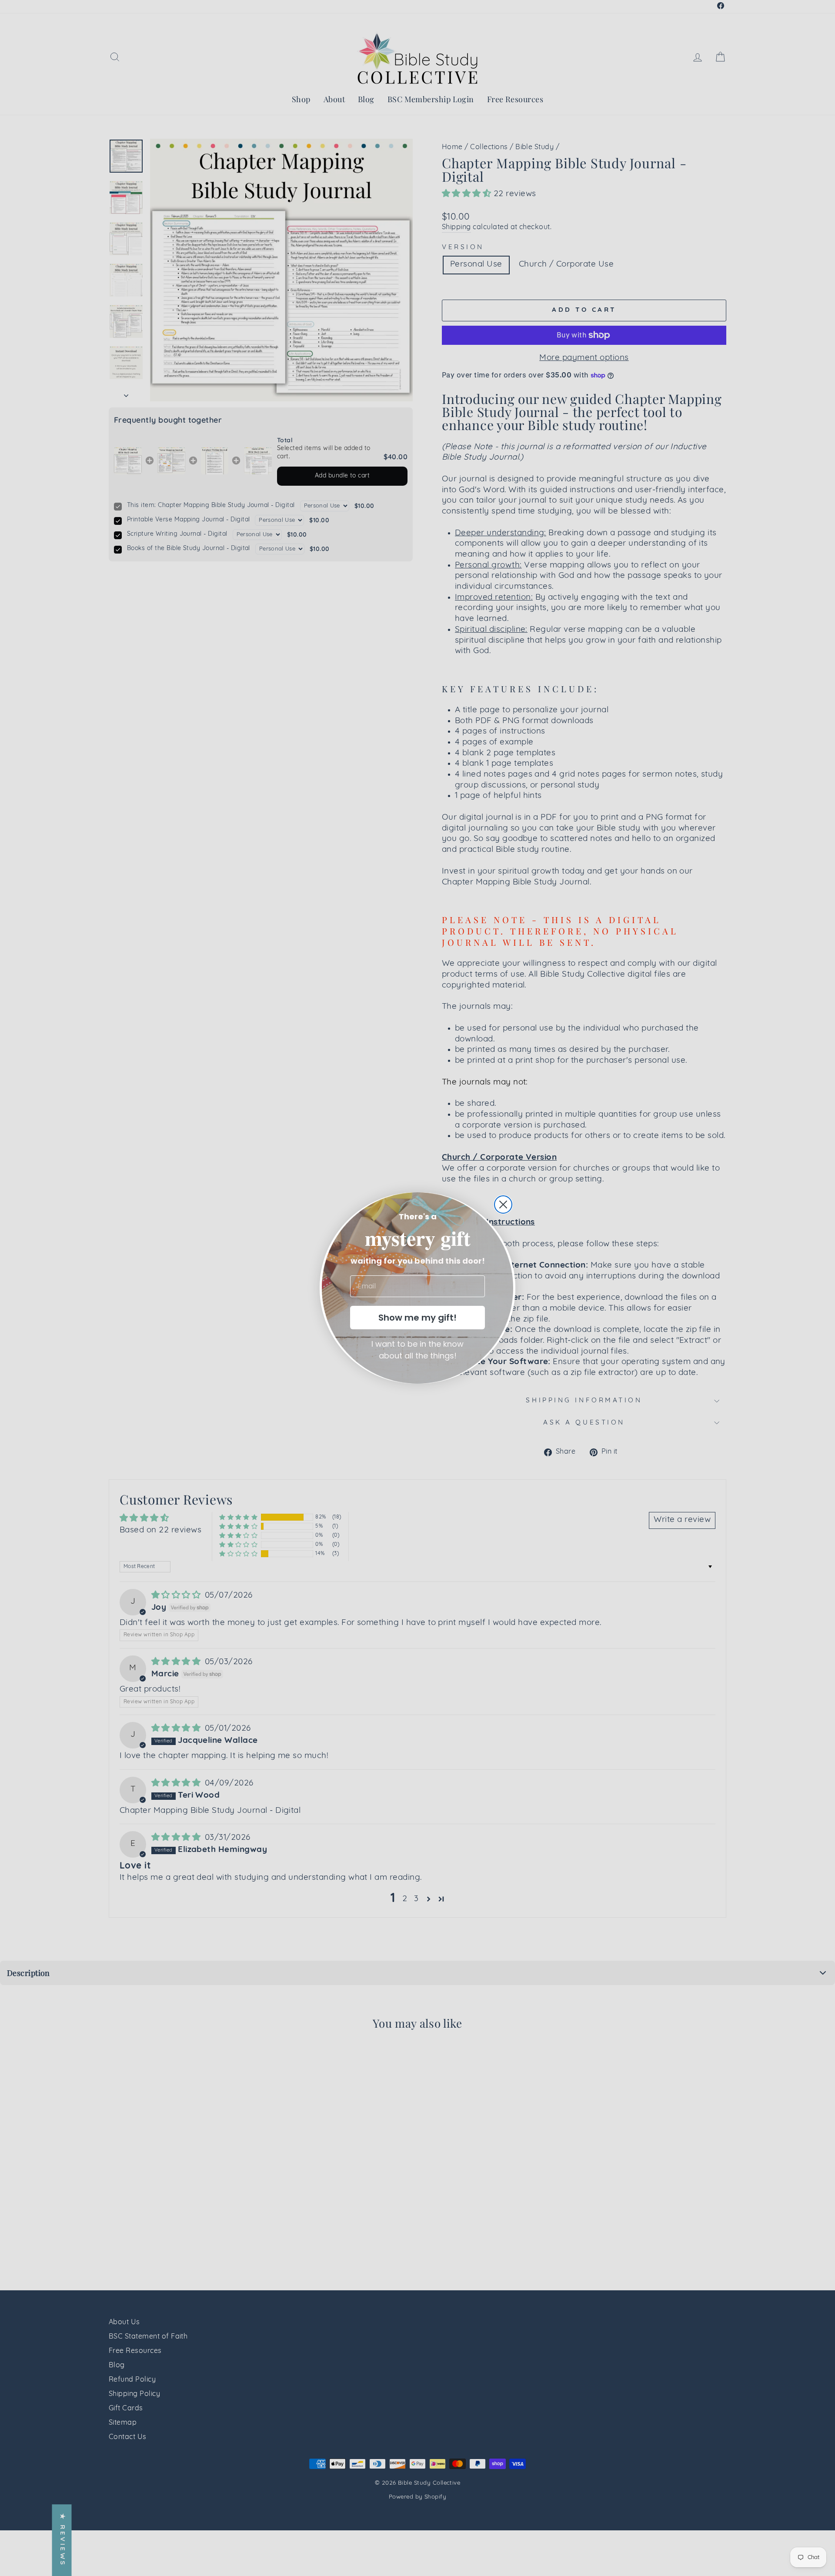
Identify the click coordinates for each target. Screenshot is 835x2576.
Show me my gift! (417, 1318)
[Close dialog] (503, 1205)
